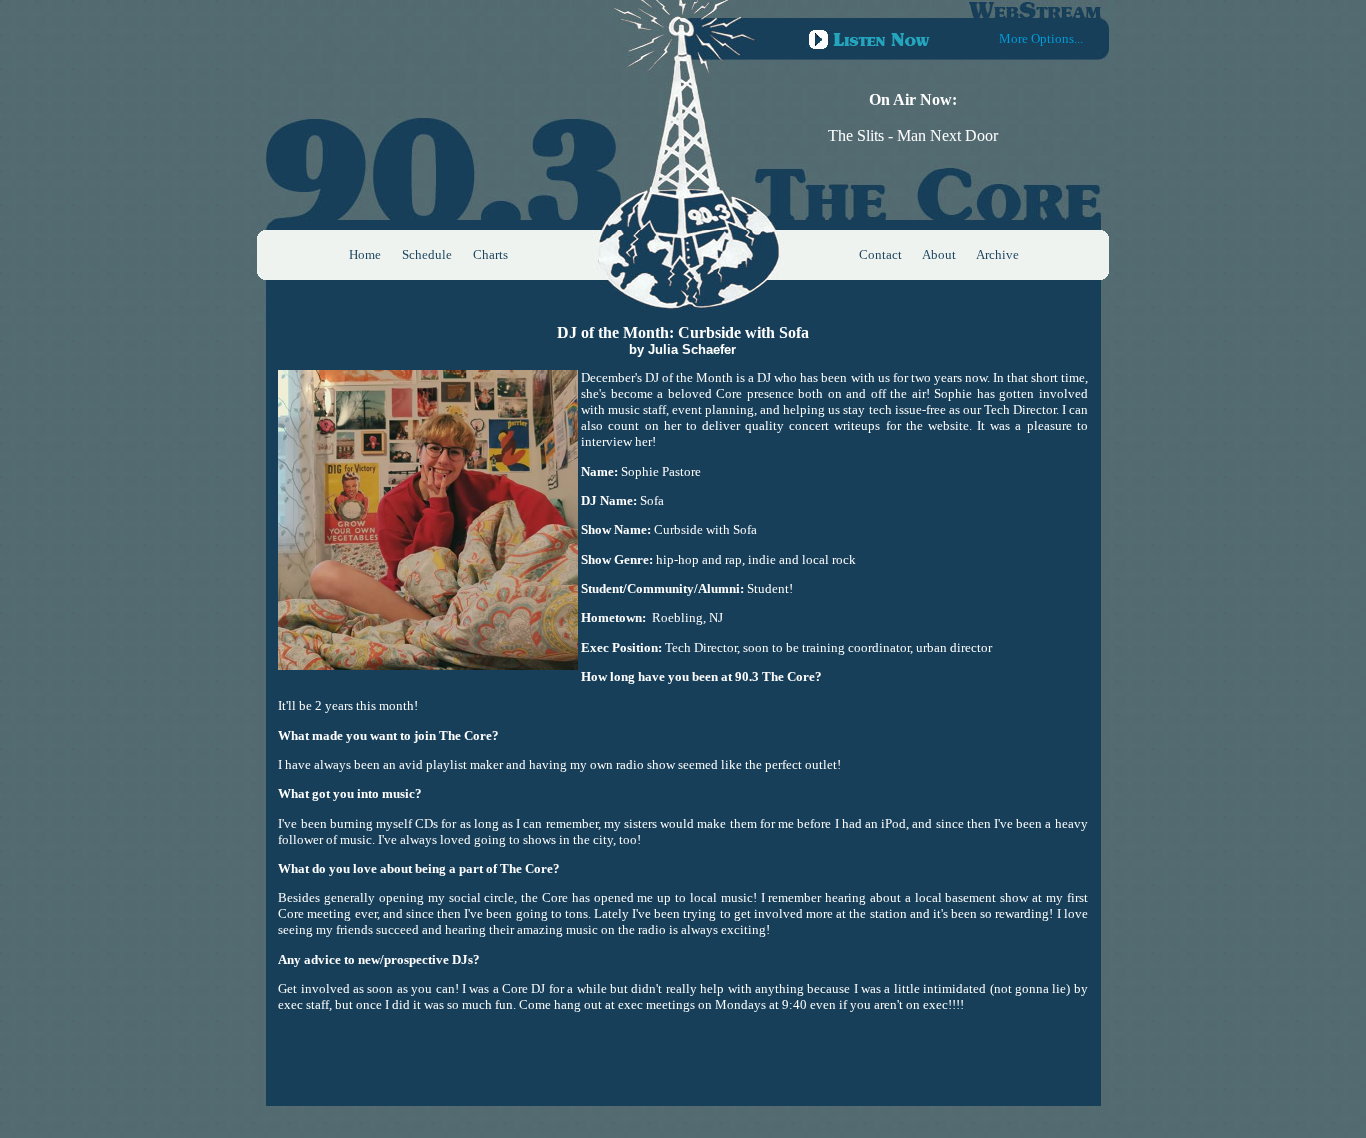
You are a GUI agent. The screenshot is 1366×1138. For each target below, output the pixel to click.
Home (365, 254)
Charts (490, 254)
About (939, 254)
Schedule (427, 254)
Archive (997, 254)
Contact (880, 254)
